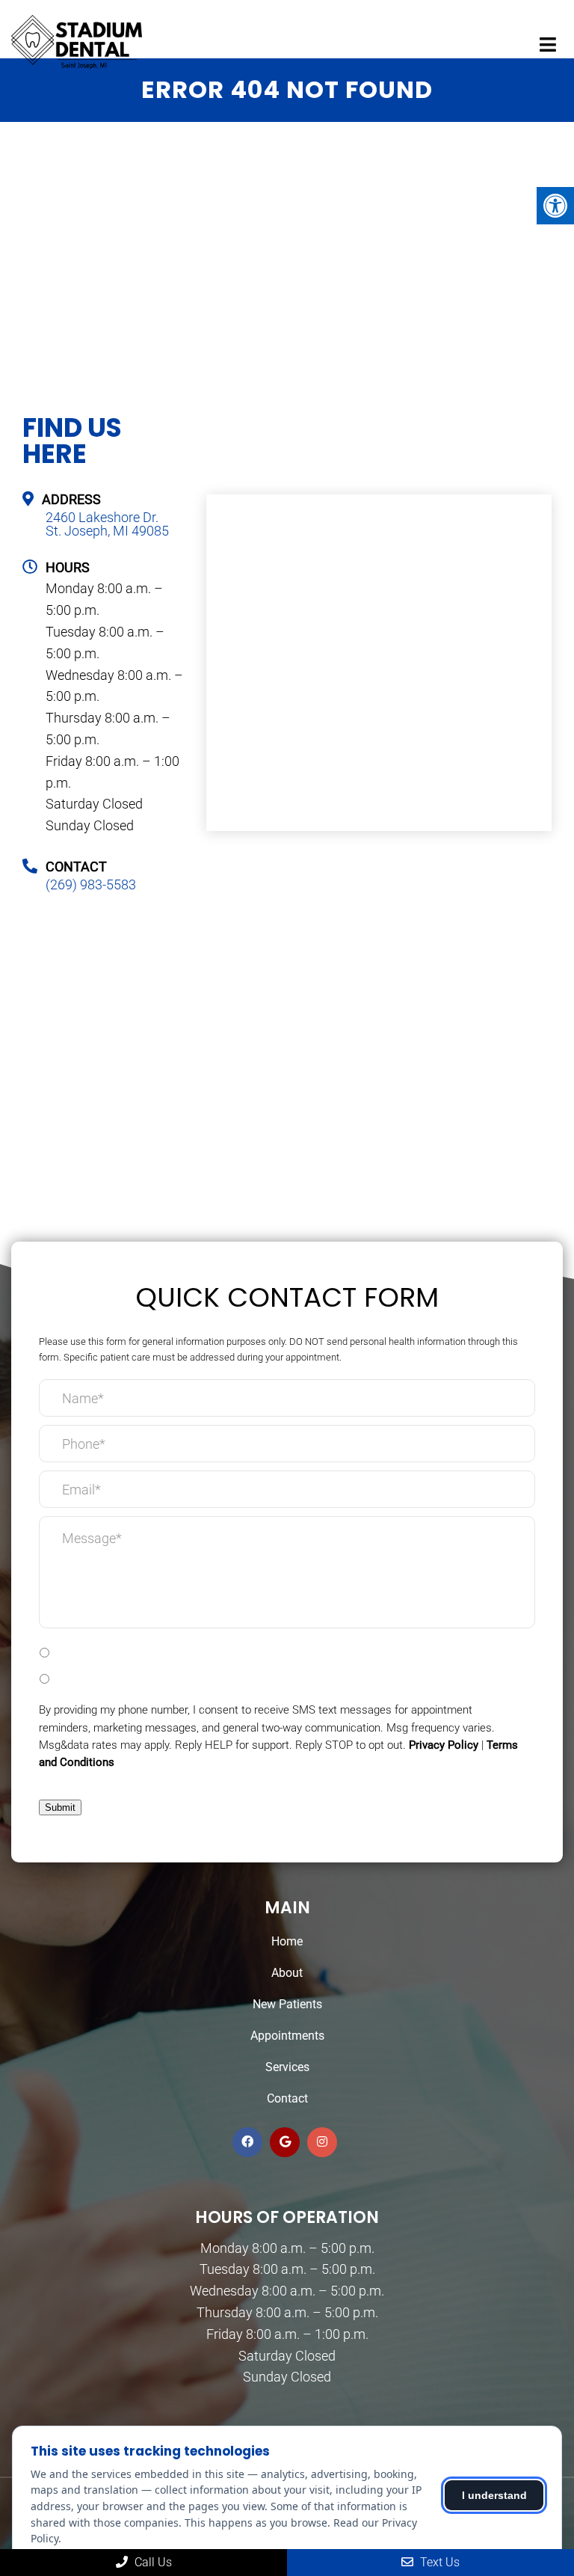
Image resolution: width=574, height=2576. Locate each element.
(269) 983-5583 (91, 885)
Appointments (287, 2036)
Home (287, 1941)
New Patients (287, 2004)
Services (287, 2067)
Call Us (152, 2562)
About (287, 1973)
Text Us (438, 2562)
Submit (60, 1807)
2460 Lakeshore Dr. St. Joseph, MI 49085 (107, 524)
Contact (287, 2098)
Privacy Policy (444, 1745)
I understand (494, 2495)
